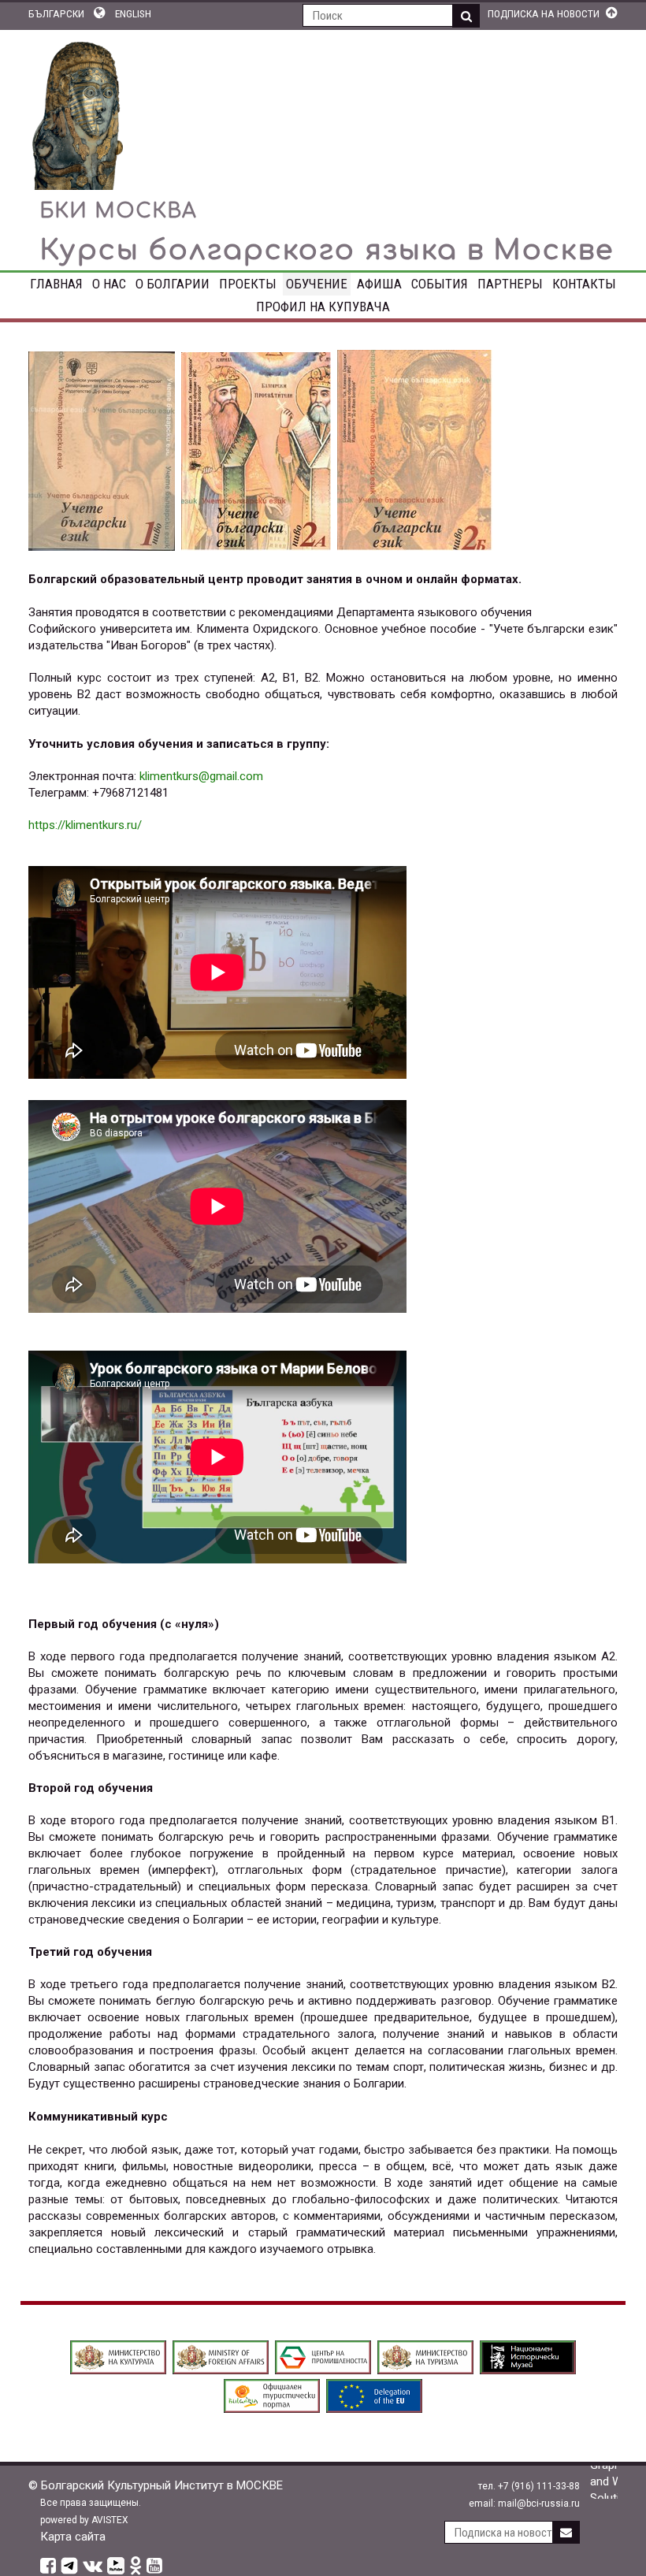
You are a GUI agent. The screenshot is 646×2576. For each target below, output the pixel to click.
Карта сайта (73, 2537)
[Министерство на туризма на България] (425, 2370)
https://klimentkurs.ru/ (85, 825)
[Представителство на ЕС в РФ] (374, 2409)
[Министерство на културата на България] (118, 2370)
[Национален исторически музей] (528, 2370)
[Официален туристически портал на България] (272, 2409)
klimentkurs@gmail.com (201, 776)
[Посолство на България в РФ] (221, 2370)
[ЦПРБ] (323, 2370)
